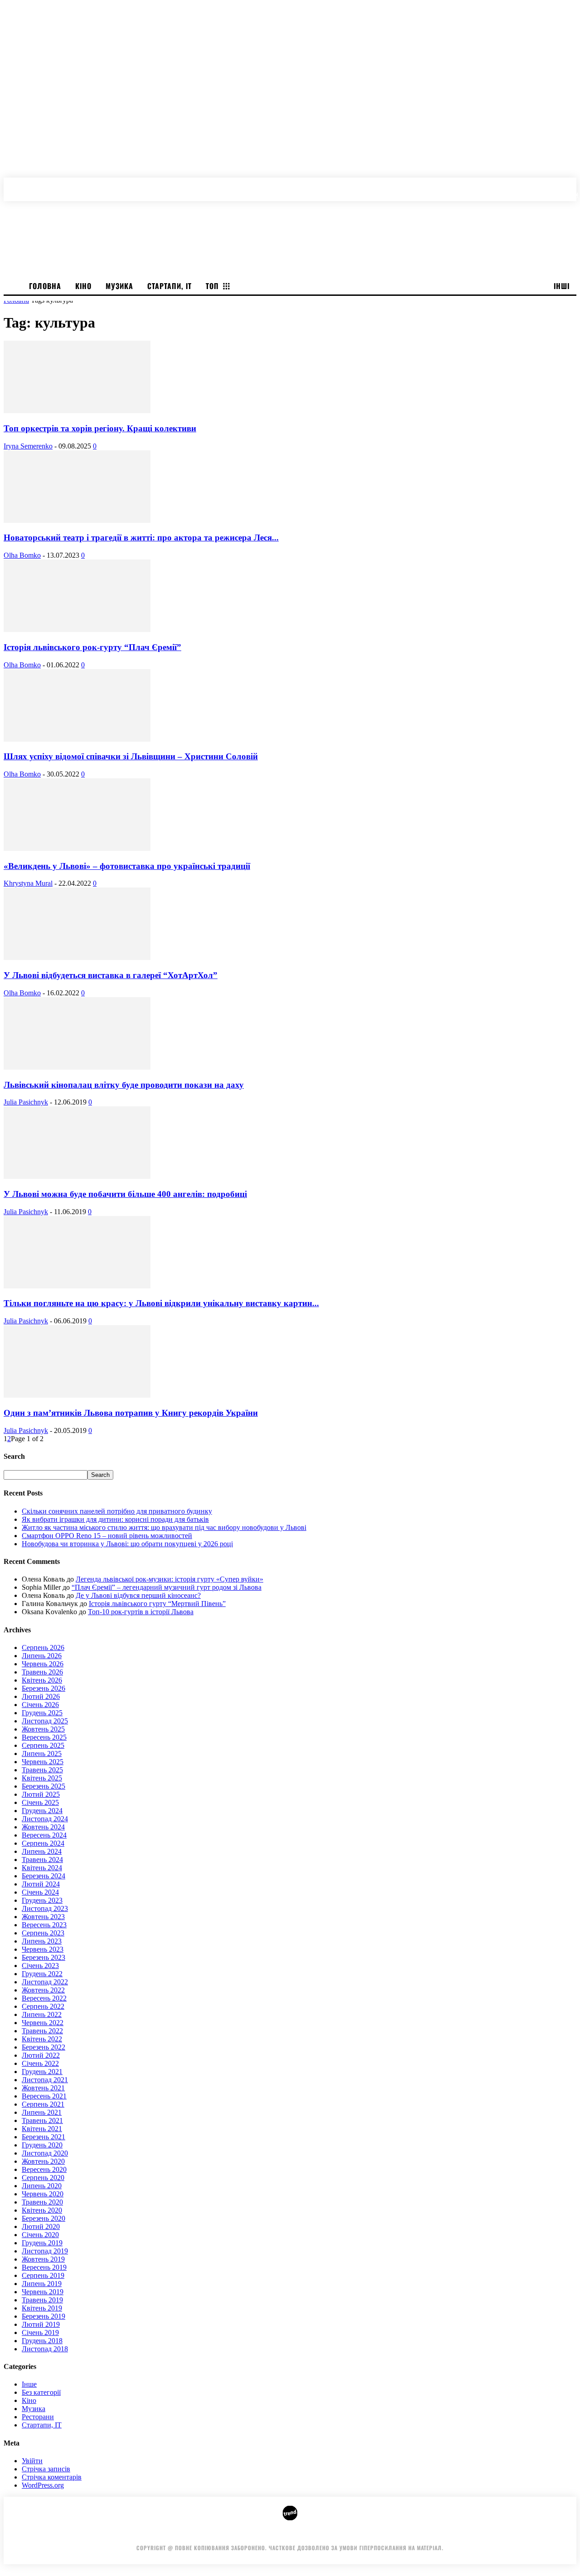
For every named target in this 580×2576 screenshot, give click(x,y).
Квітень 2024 (42, 1868)
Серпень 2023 (43, 1933)
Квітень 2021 (42, 2129)
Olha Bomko (22, 555)
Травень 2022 (42, 2031)
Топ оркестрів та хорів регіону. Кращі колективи (100, 428)
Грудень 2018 (42, 2341)
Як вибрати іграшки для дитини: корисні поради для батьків (115, 1519)
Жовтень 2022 (43, 1990)
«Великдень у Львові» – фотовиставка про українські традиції (127, 866)
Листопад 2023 (45, 1908)
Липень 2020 (42, 2186)
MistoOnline (404, 2534)
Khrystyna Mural (28, 883)
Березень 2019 (43, 2316)
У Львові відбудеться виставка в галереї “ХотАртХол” (111, 975)
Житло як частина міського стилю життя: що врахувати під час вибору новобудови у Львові (164, 1527)
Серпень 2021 (43, 2104)
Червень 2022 (43, 2023)
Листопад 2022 (45, 1982)
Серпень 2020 (43, 2178)
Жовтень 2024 (43, 1827)
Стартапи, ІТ (42, 2425)
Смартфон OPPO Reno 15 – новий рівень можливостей (107, 1536)
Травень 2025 (42, 1770)
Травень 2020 (42, 2202)
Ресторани (38, 2417)
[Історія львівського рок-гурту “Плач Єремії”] (77, 630)
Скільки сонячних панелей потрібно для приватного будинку (117, 1511)
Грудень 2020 (42, 2145)
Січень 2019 (40, 2332)
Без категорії (41, 2392)
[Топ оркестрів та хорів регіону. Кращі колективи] (77, 411)
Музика (34, 2409)
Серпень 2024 (43, 1843)
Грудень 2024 (42, 1811)
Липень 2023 (42, 1941)
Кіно (29, 2400)
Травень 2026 (42, 1672)
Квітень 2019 (42, 2308)
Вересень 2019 (44, 2267)
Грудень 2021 (42, 2072)
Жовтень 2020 (43, 2161)
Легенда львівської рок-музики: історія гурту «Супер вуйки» (169, 1579)
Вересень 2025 (44, 1737)
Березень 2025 (43, 1786)
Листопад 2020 (45, 2153)
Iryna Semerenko (28, 446)
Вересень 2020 (44, 2169)
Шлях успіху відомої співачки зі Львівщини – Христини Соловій (131, 756)
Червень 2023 (43, 1949)
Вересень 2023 (44, 1925)
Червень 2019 (43, 2292)
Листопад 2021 (45, 2080)
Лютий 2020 (41, 2226)
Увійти (32, 2461)
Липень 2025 (42, 1754)
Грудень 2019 (42, 2243)
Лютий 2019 (41, 2324)
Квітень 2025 (42, 1778)
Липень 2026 (42, 1656)
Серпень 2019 (43, 2275)
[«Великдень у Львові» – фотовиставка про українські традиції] (77, 848)
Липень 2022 (42, 2014)
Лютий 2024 (41, 1884)
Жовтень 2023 (43, 1917)
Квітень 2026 (42, 1680)
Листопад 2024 (45, 1819)
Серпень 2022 (43, 2006)
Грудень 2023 (42, 1900)
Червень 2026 (43, 1664)
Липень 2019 (42, 2284)
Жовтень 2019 (43, 2259)
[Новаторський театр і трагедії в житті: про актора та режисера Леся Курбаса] (77, 520)
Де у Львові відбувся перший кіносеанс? (138, 1595)
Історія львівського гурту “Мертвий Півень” (157, 1604)
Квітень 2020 (42, 2210)
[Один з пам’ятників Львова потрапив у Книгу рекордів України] (77, 1395)
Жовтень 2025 (43, 1729)
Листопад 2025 (45, 1721)
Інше (29, 2384)
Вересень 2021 (44, 2096)
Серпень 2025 (43, 1745)
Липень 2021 (42, 2112)
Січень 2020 (40, 2235)
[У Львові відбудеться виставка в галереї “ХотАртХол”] (77, 958)
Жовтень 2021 (43, 2088)
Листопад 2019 (45, 2251)
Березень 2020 (43, 2218)
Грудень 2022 (42, 1974)
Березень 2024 (43, 1876)
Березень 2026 (43, 1688)
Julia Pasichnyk (26, 1102)
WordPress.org (43, 2485)
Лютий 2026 (41, 1696)
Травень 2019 (42, 2300)
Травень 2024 (42, 1860)
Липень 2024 (42, 1851)
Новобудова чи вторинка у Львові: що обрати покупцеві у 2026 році (127, 1544)
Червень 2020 (43, 2194)
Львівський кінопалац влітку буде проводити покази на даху (124, 1085)
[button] (572, 185)
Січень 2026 (40, 1705)
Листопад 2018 (45, 2349)
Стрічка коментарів (52, 2477)
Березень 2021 (43, 2137)
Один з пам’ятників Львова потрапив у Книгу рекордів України (131, 1413)
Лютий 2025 (41, 1794)
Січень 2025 (40, 1802)
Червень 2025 (43, 1762)
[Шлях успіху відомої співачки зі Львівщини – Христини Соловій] (77, 739)
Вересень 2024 (44, 1835)
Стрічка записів (46, 2469)
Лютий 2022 (41, 2055)
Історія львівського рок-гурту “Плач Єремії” (92, 647)
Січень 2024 (40, 1892)
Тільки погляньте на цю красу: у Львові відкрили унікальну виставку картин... (161, 1303)
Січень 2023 (40, 1966)
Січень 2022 (40, 2063)
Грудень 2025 (42, 1713)
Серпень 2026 (43, 1647)
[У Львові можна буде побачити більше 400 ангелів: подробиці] (77, 1176)
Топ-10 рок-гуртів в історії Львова (141, 1612)
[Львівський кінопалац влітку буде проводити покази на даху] (77, 1067)
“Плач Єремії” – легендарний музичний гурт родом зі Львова (167, 1587)
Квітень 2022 (42, 2039)
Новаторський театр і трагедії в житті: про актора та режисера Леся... (141, 538)
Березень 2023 (43, 1957)
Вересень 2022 (44, 1998)
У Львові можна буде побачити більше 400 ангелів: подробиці (125, 1194)
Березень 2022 (43, 2047)
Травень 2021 (42, 2120)
